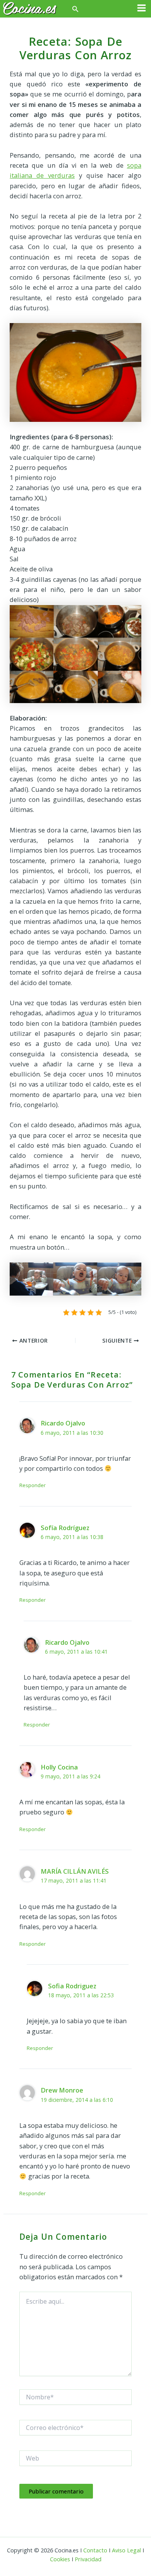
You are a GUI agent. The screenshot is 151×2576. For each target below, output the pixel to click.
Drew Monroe (62, 2090)
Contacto (95, 2550)
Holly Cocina (59, 1767)
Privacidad (88, 2559)
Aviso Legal (126, 2550)
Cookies (60, 2559)
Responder (33, 1485)
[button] (75, 9)
